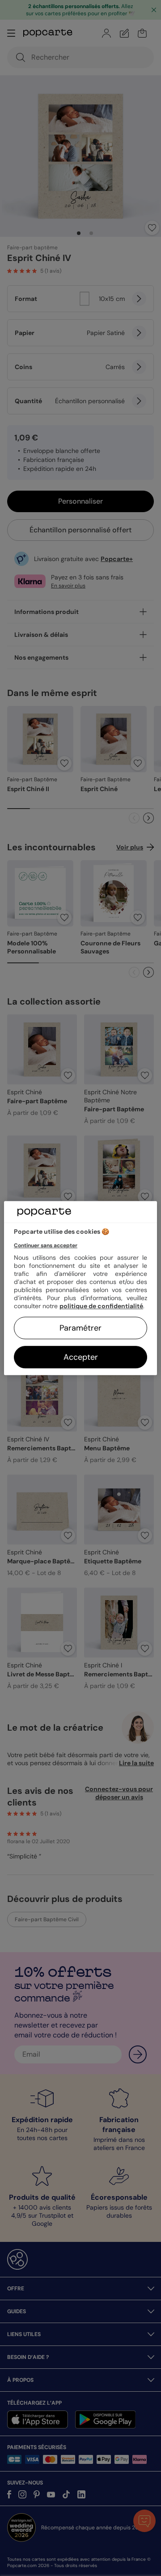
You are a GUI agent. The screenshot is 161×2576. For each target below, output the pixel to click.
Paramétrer (80, 1328)
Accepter (81, 1357)
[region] (80, 1288)
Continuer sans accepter (46, 1245)
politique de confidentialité (101, 1306)
